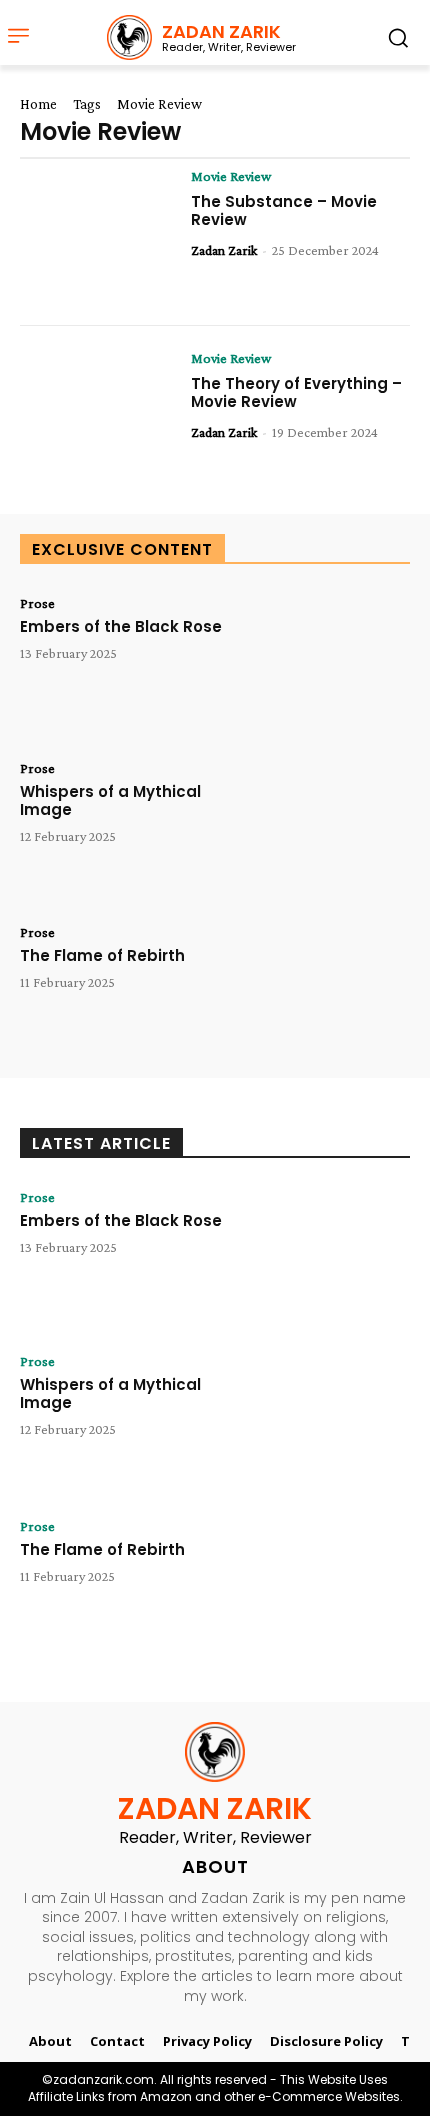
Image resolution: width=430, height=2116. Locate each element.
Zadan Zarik (224, 250)
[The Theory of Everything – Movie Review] (98, 417)
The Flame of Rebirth (102, 955)
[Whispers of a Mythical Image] (332, 827)
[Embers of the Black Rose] (332, 662)
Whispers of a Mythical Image (110, 800)
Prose (37, 603)
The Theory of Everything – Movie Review (296, 392)
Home (38, 104)
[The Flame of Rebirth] (332, 991)
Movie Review (231, 176)
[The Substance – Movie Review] (98, 235)
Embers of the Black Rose (121, 626)
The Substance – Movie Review (284, 210)
